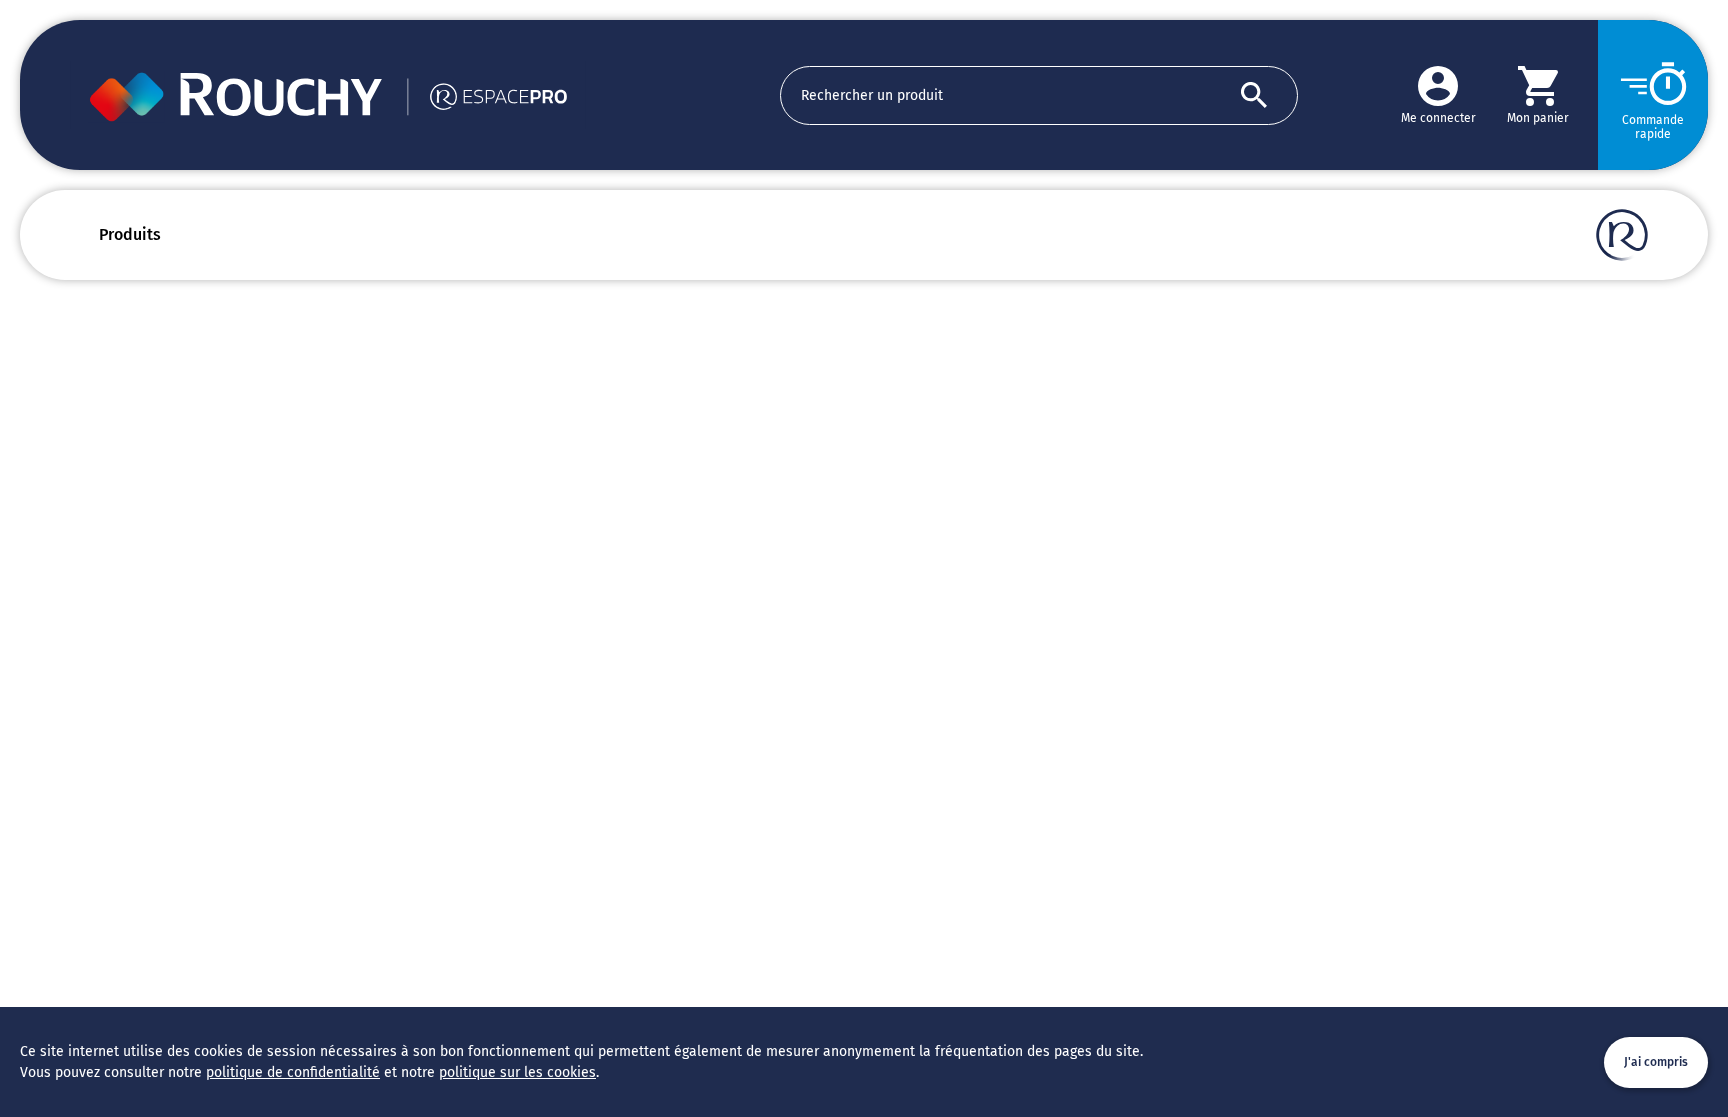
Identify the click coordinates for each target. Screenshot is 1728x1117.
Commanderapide (1653, 127)
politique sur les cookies (517, 1072)
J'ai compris (1656, 1062)
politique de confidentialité (293, 1072)
